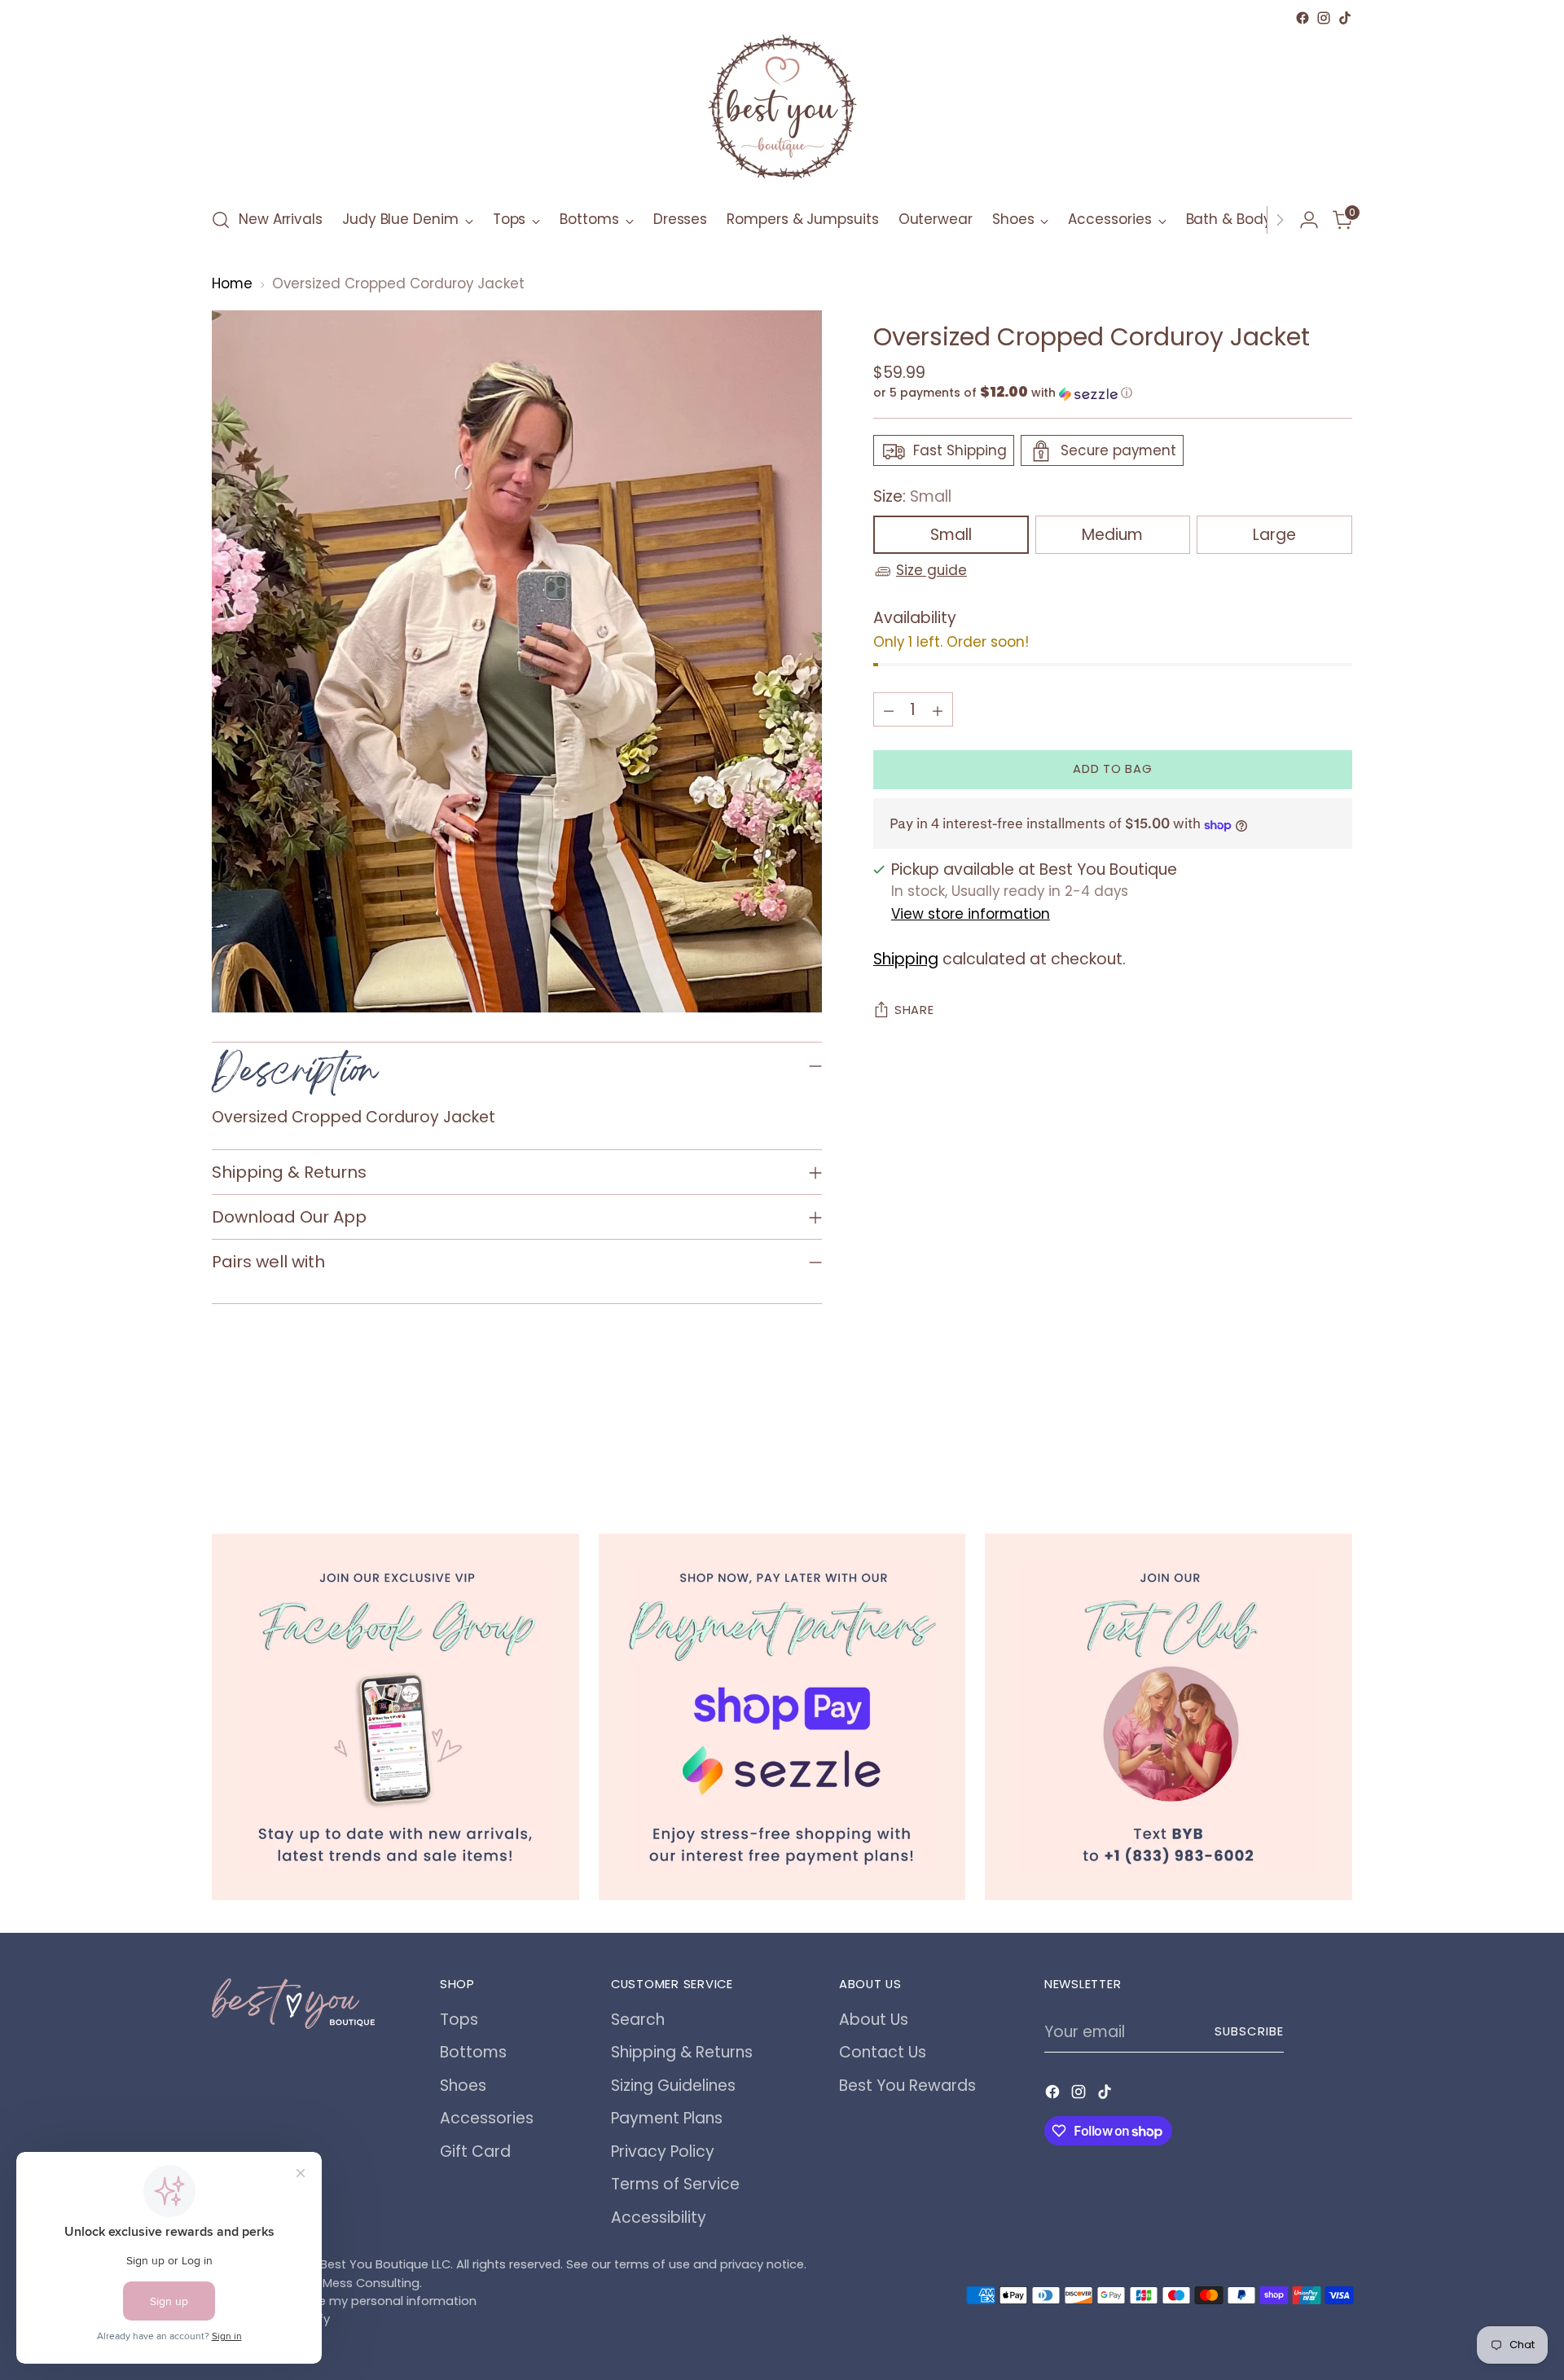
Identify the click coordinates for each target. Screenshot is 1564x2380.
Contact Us (883, 2052)
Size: (912, 497)
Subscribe (1249, 2031)
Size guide (931, 571)
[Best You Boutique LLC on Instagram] (1324, 18)
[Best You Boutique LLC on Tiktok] (1345, 18)
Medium (1112, 536)
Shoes (463, 2086)
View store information (971, 914)
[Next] (1280, 220)
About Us (874, 2020)
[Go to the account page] (1309, 220)
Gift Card (475, 2152)
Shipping (906, 960)
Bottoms (473, 2052)
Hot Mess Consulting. (360, 2283)
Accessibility (659, 2218)
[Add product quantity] (938, 710)
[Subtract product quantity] (889, 710)
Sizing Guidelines (673, 2086)
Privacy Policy (663, 2152)
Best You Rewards (907, 2086)
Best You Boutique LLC (385, 2264)
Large (1274, 536)
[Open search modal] (221, 220)
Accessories (487, 2118)
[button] (1113, 394)
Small (951, 536)
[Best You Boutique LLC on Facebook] (1303, 18)
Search (638, 2020)
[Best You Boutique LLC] (782, 111)
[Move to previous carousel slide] (1301, 1446)
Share (914, 1011)
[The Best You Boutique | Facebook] (395, 1717)
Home (232, 283)
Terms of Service (675, 2184)
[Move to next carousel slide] (1338, 1445)
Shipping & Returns (682, 2052)
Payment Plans (667, 2118)
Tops (459, 2020)
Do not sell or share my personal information (344, 2301)
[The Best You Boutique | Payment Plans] (782, 1717)
